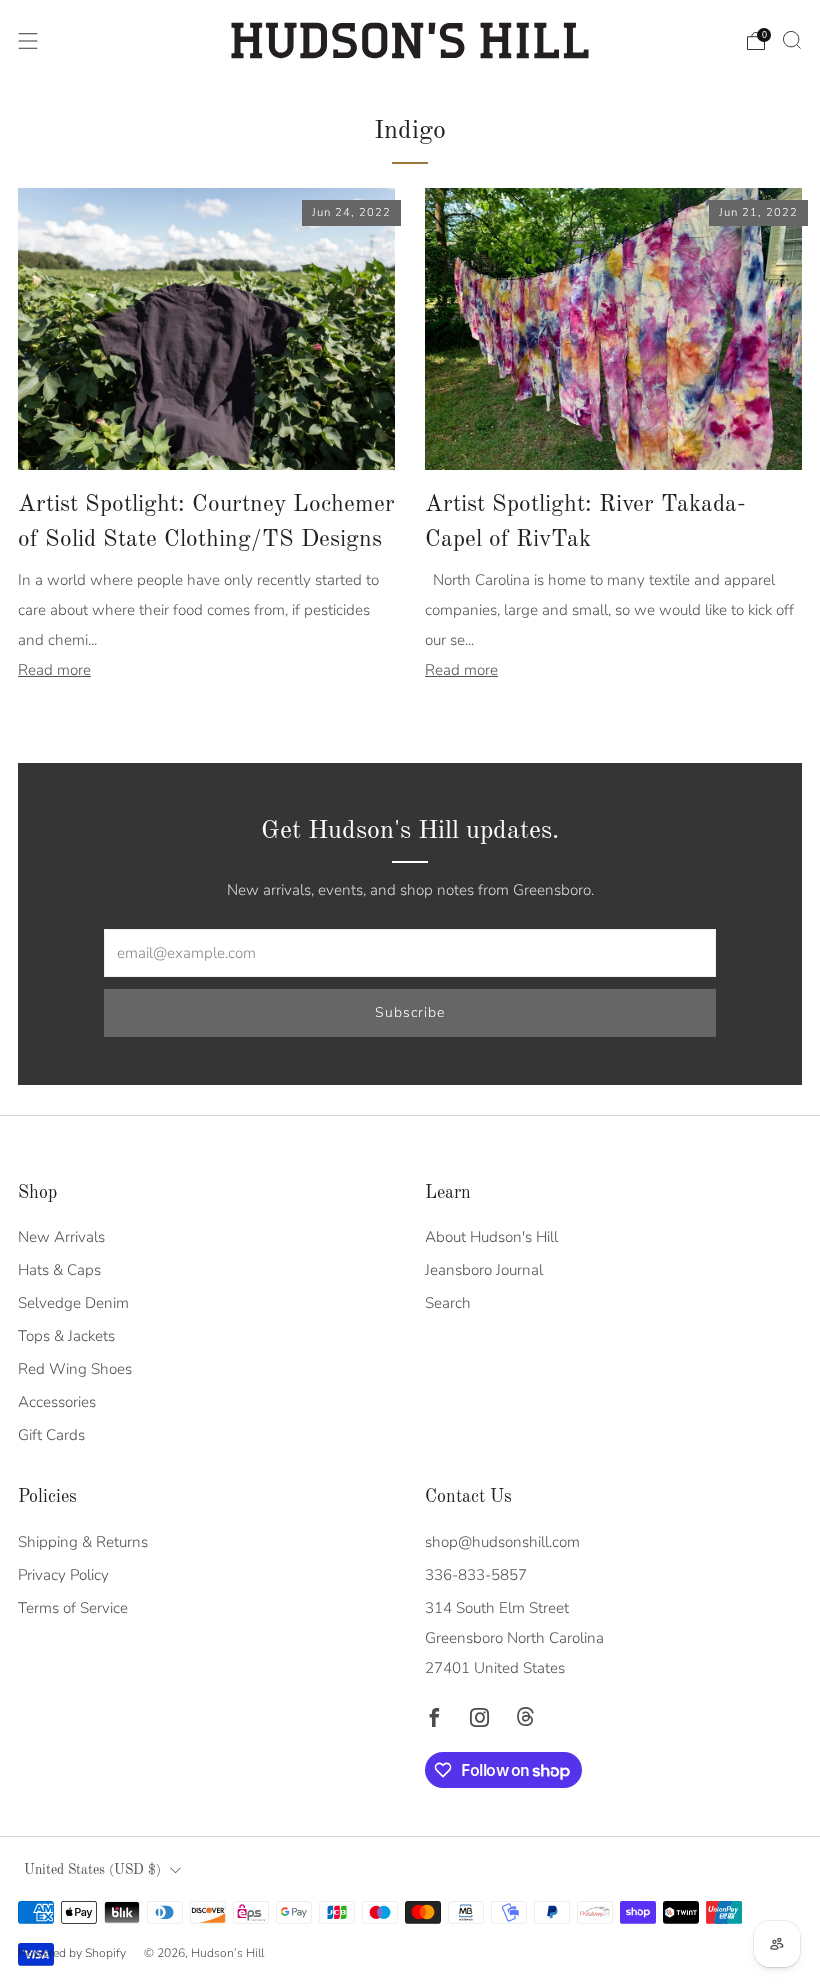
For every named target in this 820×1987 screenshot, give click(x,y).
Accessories (57, 1402)
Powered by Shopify (72, 1953)
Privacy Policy (63, 1575)
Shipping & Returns (83, 1542)
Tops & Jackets (66, 1336)
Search (448, 1303)
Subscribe (410, 1012)
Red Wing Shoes (75, 1369)
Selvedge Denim (73, 1303)
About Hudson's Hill (491, 1237)
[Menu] (28, 41)
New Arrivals (61, 1237)
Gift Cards (51, 1435)
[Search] (792, 40)
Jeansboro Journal (484, 1270)
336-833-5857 (476, 1575)
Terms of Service (73, 1608)
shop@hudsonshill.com (502, 1542)
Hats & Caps (59, 1270)
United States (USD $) (92, 1870)
